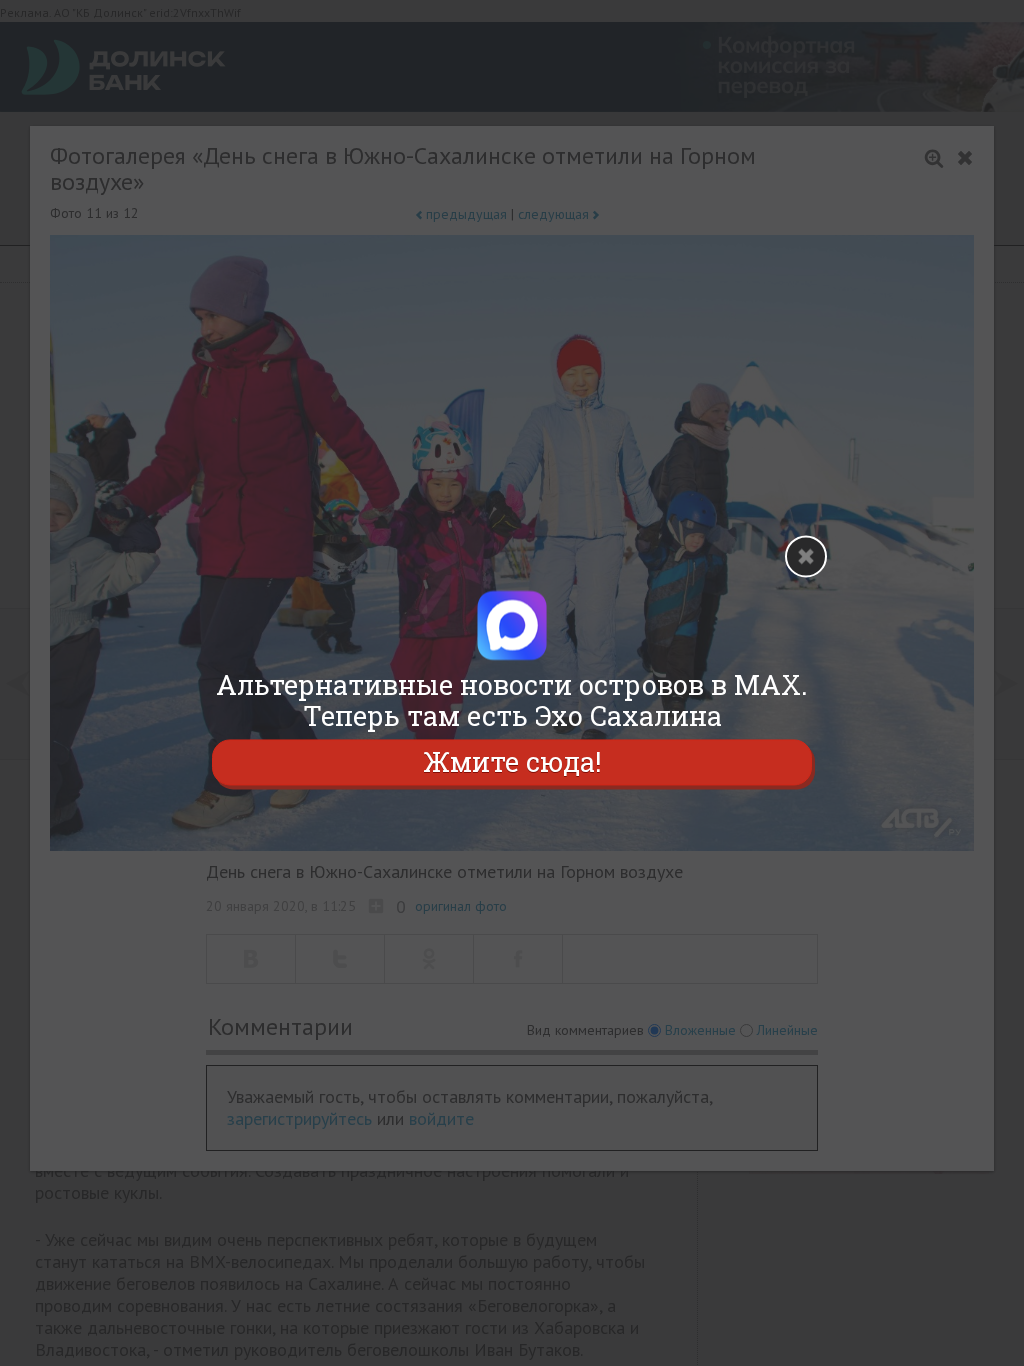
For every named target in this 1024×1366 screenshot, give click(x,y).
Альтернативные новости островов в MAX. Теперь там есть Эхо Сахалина (512, 700)
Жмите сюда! (512, 762)
